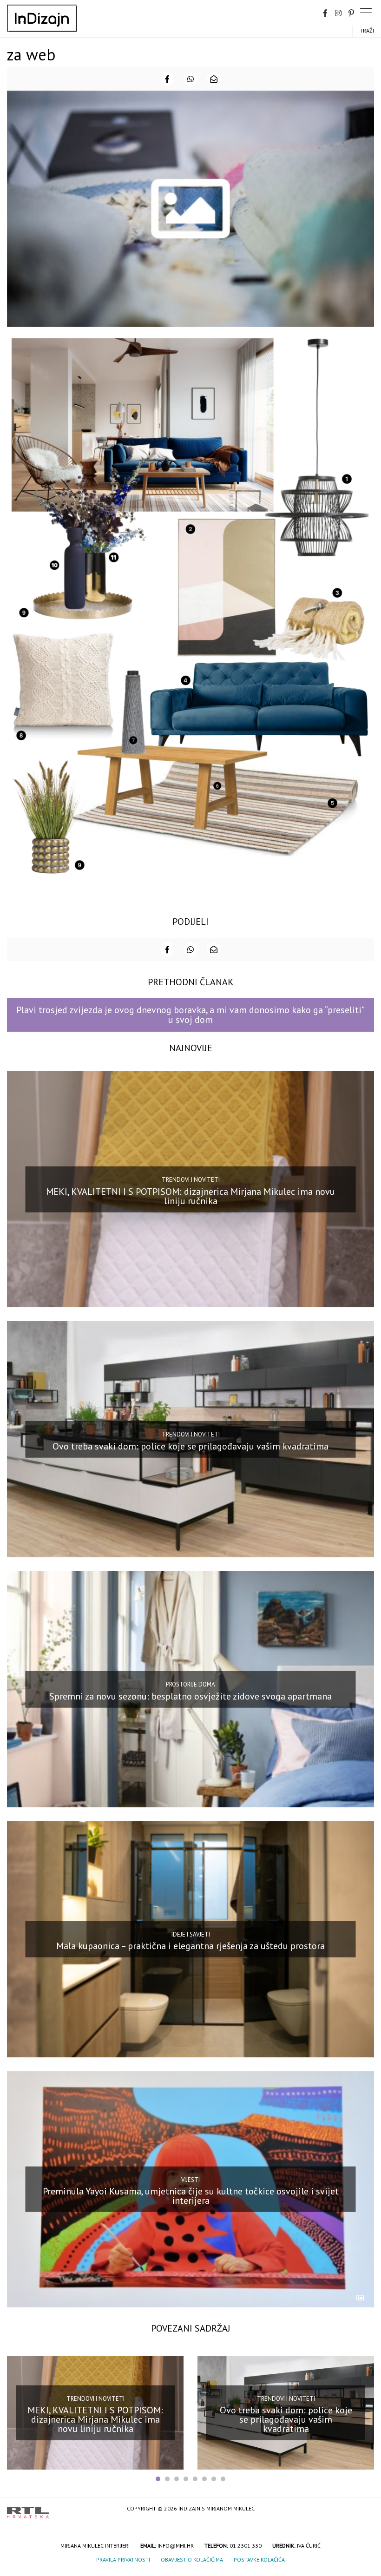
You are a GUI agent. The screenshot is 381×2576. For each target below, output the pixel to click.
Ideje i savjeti (191, 1934)
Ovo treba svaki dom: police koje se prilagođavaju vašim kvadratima (190, 1446)
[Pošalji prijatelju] (214, 79)
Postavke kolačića (259, 2560)
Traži (367, 30)
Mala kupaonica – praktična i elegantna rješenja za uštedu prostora (190, 1946)
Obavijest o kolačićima (192, 2560)
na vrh (365, 2509)
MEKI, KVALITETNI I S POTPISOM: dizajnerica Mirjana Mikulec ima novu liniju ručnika (190, 1196)
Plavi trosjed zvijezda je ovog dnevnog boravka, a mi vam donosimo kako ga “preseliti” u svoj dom (190, 1015)
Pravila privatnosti (123, 2560)
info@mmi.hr (176, 2546)
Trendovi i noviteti (191, 1180)
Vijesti (190, 2179)
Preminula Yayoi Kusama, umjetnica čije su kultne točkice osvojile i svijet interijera (191, 2196)
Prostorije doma (190, 1684)
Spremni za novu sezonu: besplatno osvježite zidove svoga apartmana (190, 1696)
